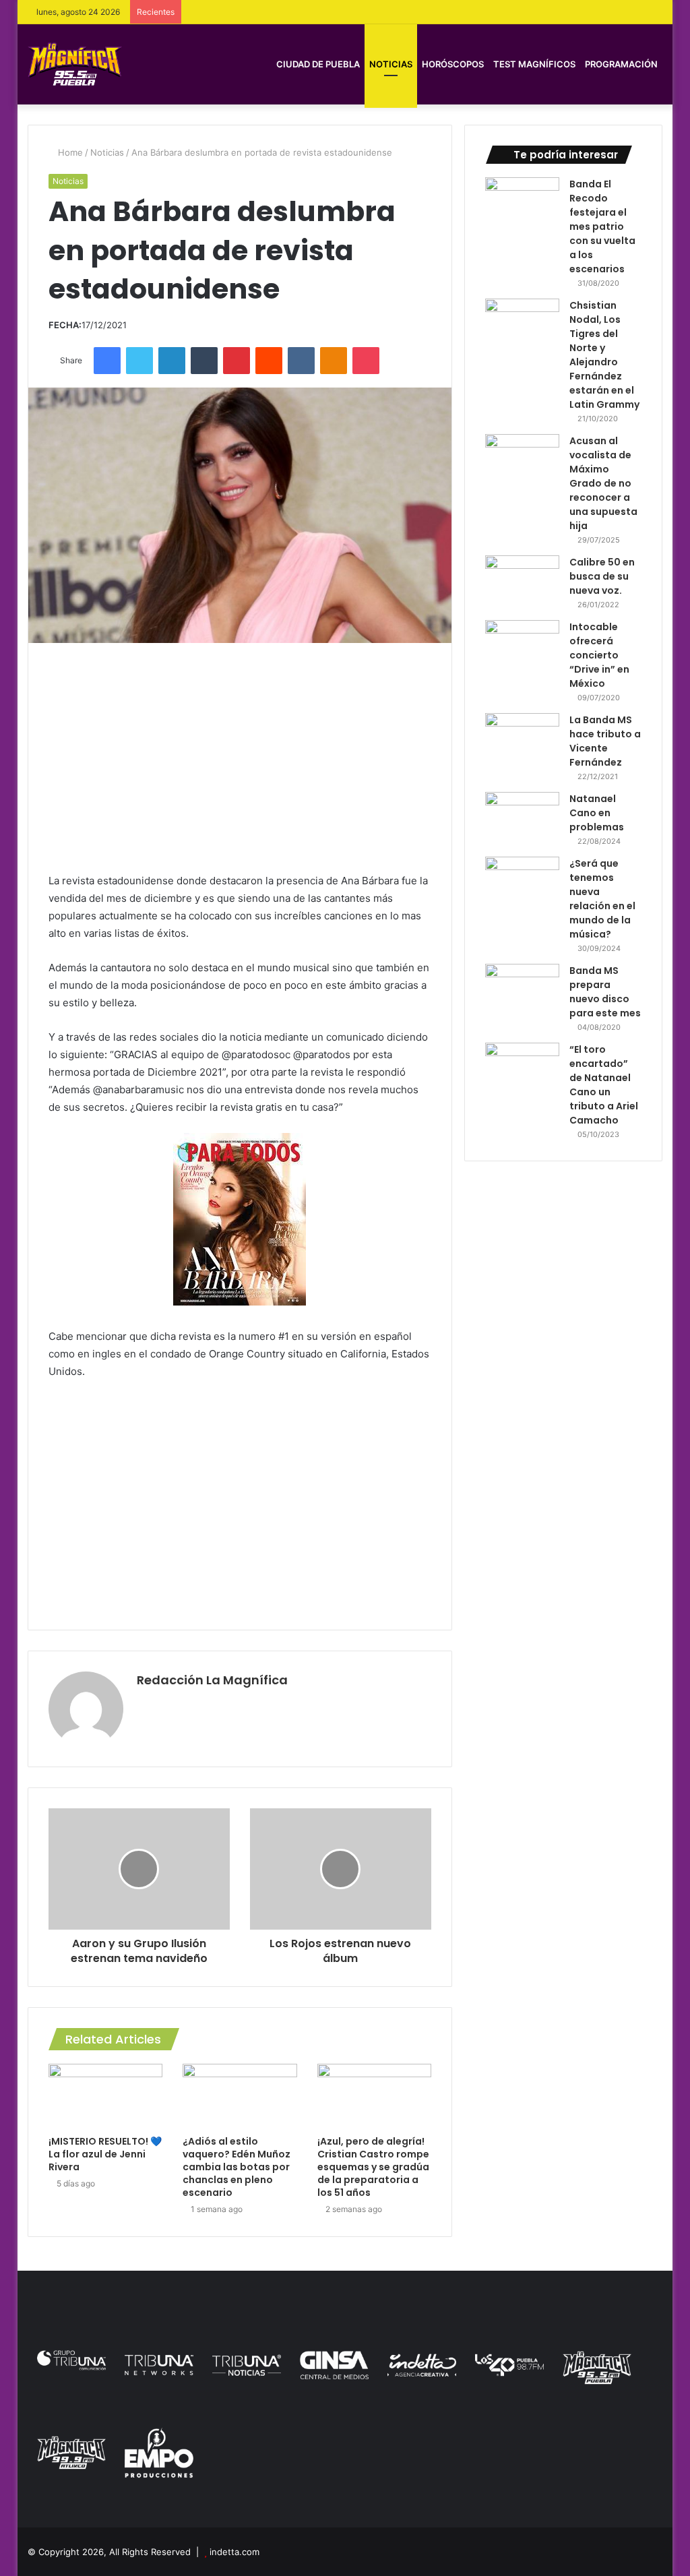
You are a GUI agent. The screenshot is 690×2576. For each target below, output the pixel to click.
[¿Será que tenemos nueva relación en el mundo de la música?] (522, 882)
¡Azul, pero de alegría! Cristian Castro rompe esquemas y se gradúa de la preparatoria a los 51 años (373, 2167)
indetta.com (234, 2552)
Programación (621, 64)
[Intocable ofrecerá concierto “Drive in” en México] (522, 645)
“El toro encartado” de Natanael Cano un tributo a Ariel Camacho (604, 1085)
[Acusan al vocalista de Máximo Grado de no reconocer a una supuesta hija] (522, 459)
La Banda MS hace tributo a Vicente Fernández (605, 741)
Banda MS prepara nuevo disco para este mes (605, 992)
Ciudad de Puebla (318, 64)
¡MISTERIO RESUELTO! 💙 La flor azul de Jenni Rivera (105, 2154)
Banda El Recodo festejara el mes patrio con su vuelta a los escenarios (602, 226)
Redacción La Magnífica (212, 1680)
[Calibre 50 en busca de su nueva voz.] (522, 581)
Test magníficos (534, 64)
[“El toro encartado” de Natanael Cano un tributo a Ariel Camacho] (522, 1068)
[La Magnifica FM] (75, 64)
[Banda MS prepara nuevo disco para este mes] (522, 989)
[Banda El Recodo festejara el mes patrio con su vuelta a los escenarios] (522, 203)
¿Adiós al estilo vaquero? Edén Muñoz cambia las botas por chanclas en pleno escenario (237, 2167)
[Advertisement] (240, 758)
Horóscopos (453, 64)
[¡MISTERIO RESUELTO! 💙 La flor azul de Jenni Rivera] (106, 2096)
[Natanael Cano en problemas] (522, 817)
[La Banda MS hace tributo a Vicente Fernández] (522, 738)
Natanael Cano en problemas (597, 813)
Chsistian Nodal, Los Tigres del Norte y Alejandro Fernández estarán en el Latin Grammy (604, 355)
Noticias (391, 64)
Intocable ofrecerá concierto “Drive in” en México (599, 655)
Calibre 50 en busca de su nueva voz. (602, 576)
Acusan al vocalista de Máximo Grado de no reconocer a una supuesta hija (603, 483)
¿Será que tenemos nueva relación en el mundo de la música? (602, 899)
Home (69, 152)
